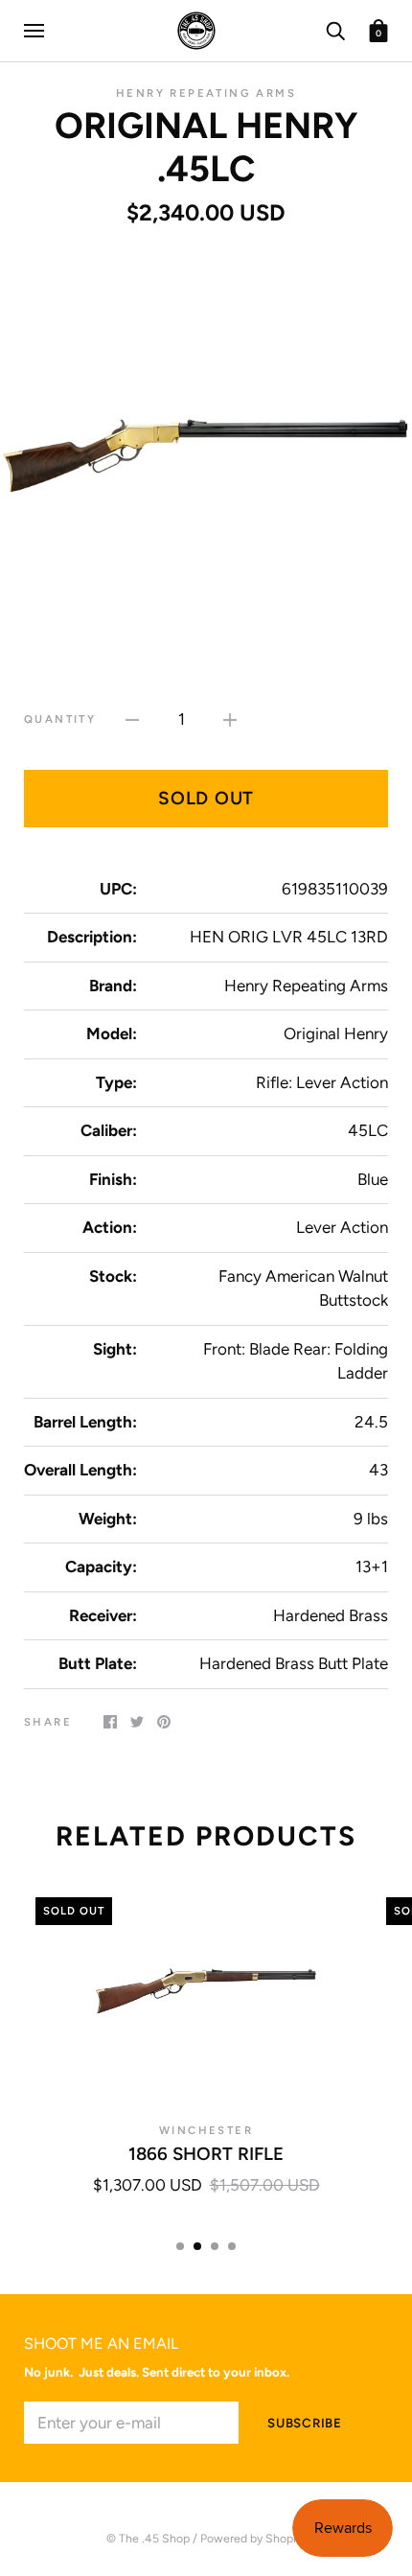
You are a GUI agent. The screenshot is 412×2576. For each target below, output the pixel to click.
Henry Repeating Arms (206, 93)
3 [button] (215, 2246)
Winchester (206, 2130)
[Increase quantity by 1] (230, 719)
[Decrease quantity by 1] (132, 719)
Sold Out (206, 798)
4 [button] (232, 2246)
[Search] (335, 29)
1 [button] (180, 2246)
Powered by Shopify (253, 2538)
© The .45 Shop (148, 2538)
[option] (206, 453)
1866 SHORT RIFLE (206, 2154)
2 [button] (197, 2246)
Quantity (60, 719)
